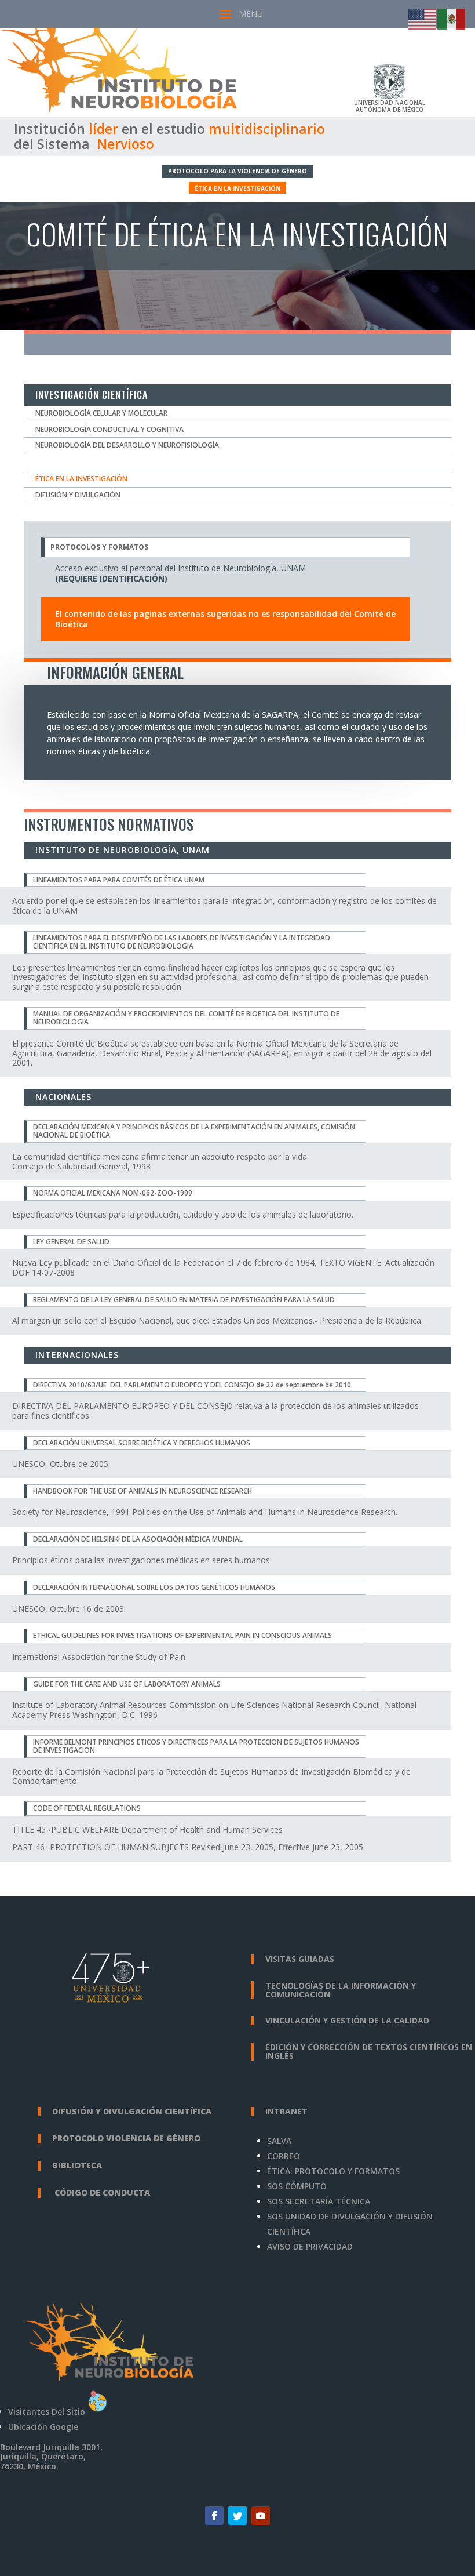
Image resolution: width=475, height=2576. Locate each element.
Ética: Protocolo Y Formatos (333, 2171)
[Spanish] (452, 18)
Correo (284, 2156)
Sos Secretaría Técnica (319, 2201)
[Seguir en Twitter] (237, 2516)
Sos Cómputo (297, 2186)
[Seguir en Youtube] (261, 2516)
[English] (423, 18)
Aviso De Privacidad (310, 2246)
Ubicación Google (43, 2427)
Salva (279, 2141)
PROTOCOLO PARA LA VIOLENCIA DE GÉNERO (237, 171)
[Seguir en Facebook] (214, 2516)
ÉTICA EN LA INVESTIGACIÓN (237, 188)
